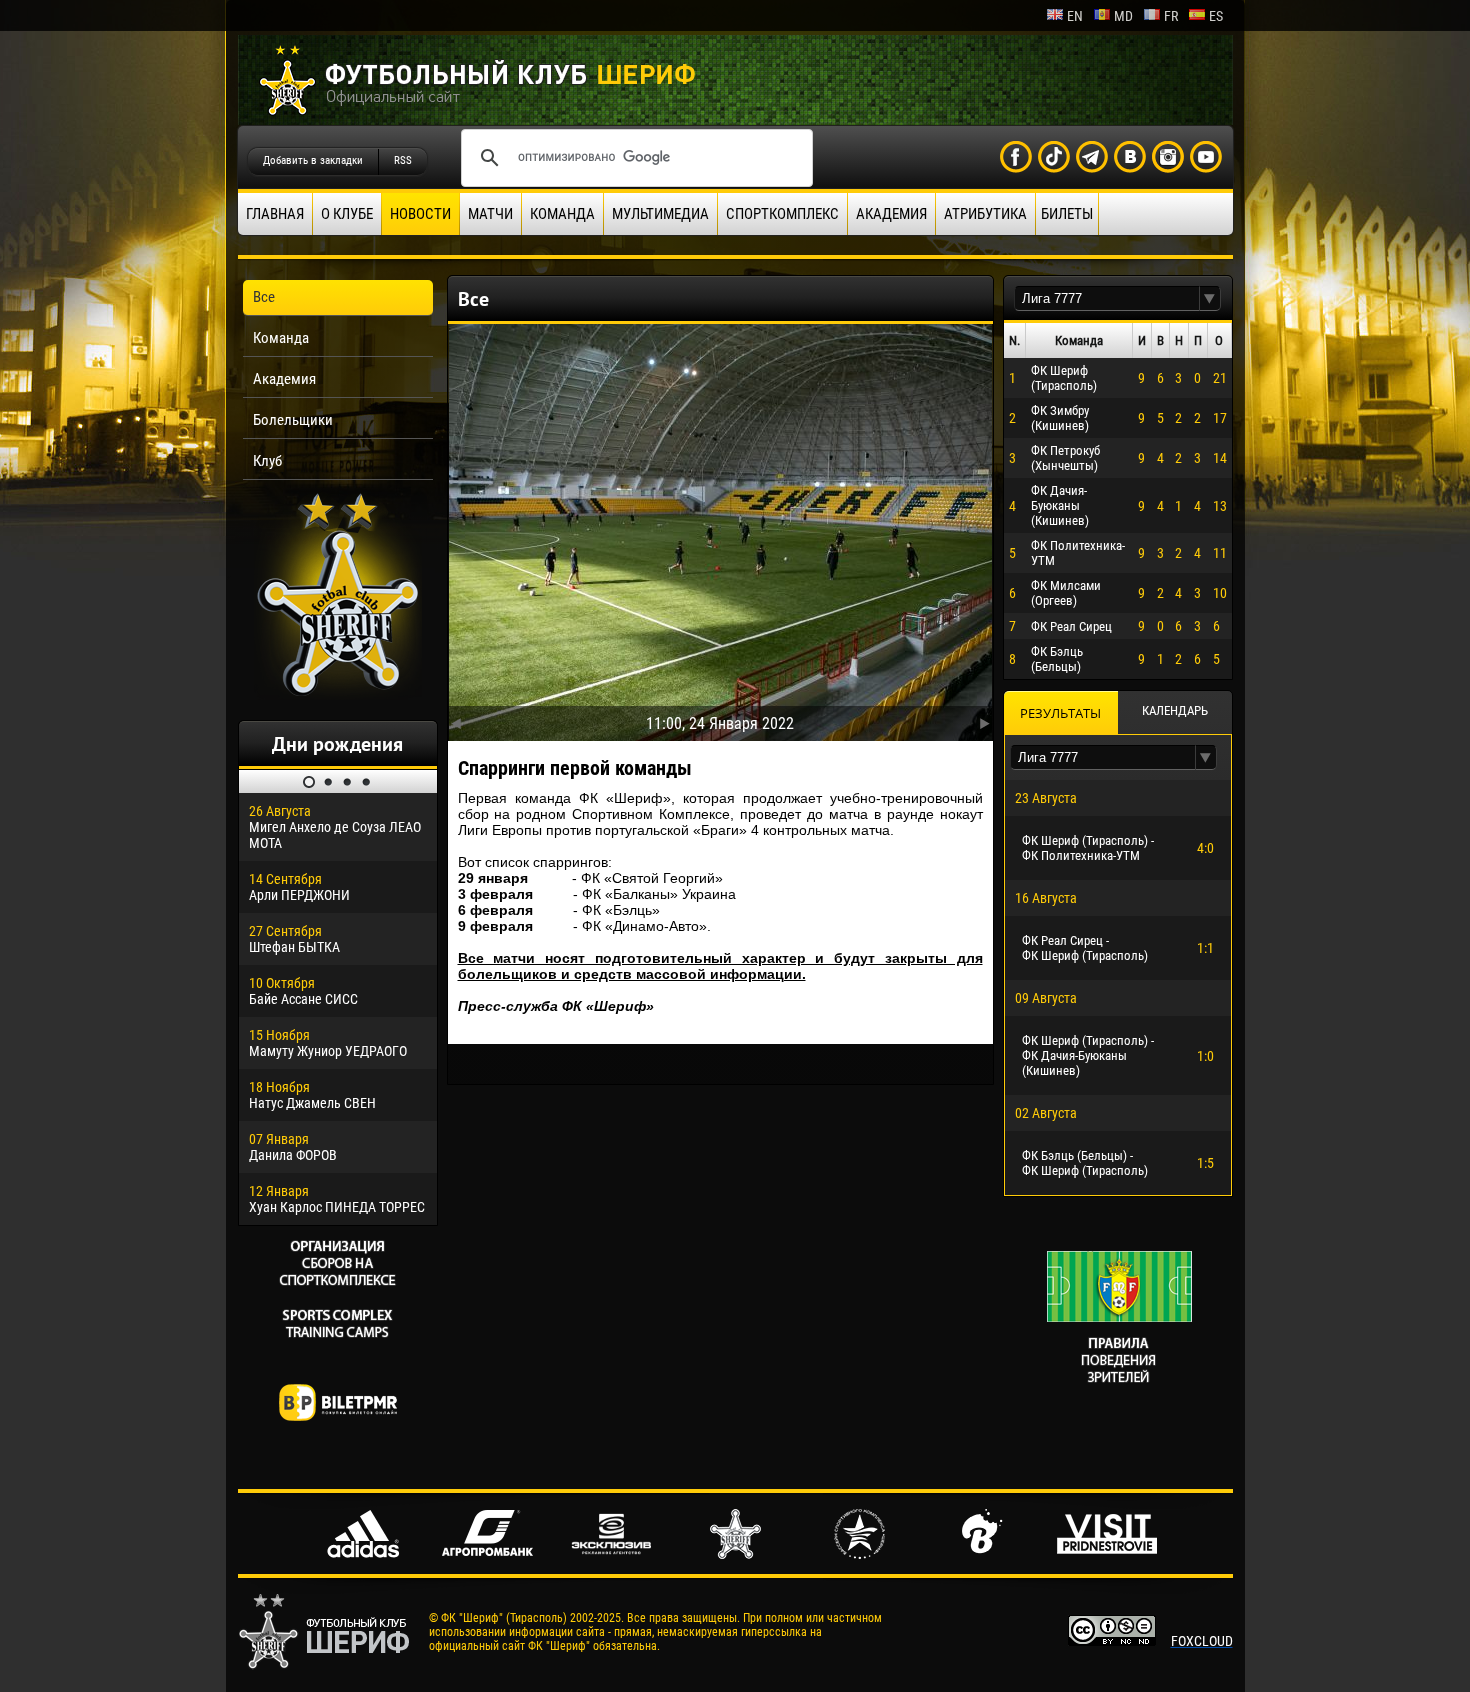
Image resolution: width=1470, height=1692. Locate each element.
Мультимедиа (660, 214)
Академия (891, 214)
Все (264, 297)
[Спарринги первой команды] (720, 528)
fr (1171, 16)
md (1123, 16)
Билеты (1067, 214)
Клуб (267, 461)
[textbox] (1107, 298)
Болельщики (293, 420)
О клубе (347, 214)
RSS (403, 160)
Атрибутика (985, 214)
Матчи (490, 214)
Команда (562, 214)
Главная (275, 214)
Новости (420, 214)
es (1216, 16)
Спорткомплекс (782, 214)
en (1075, 16)
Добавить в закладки (313, 160)
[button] (1210, 298)
